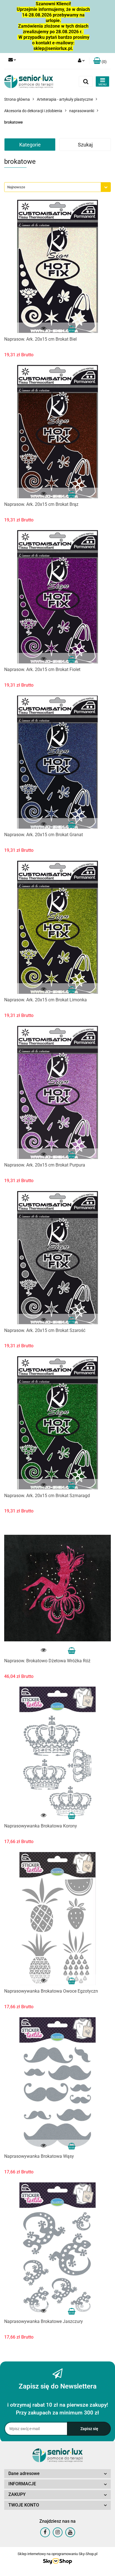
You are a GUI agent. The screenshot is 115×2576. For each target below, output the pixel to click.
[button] (100, 61)
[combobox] (57, 187)
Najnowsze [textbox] (16, 187)
